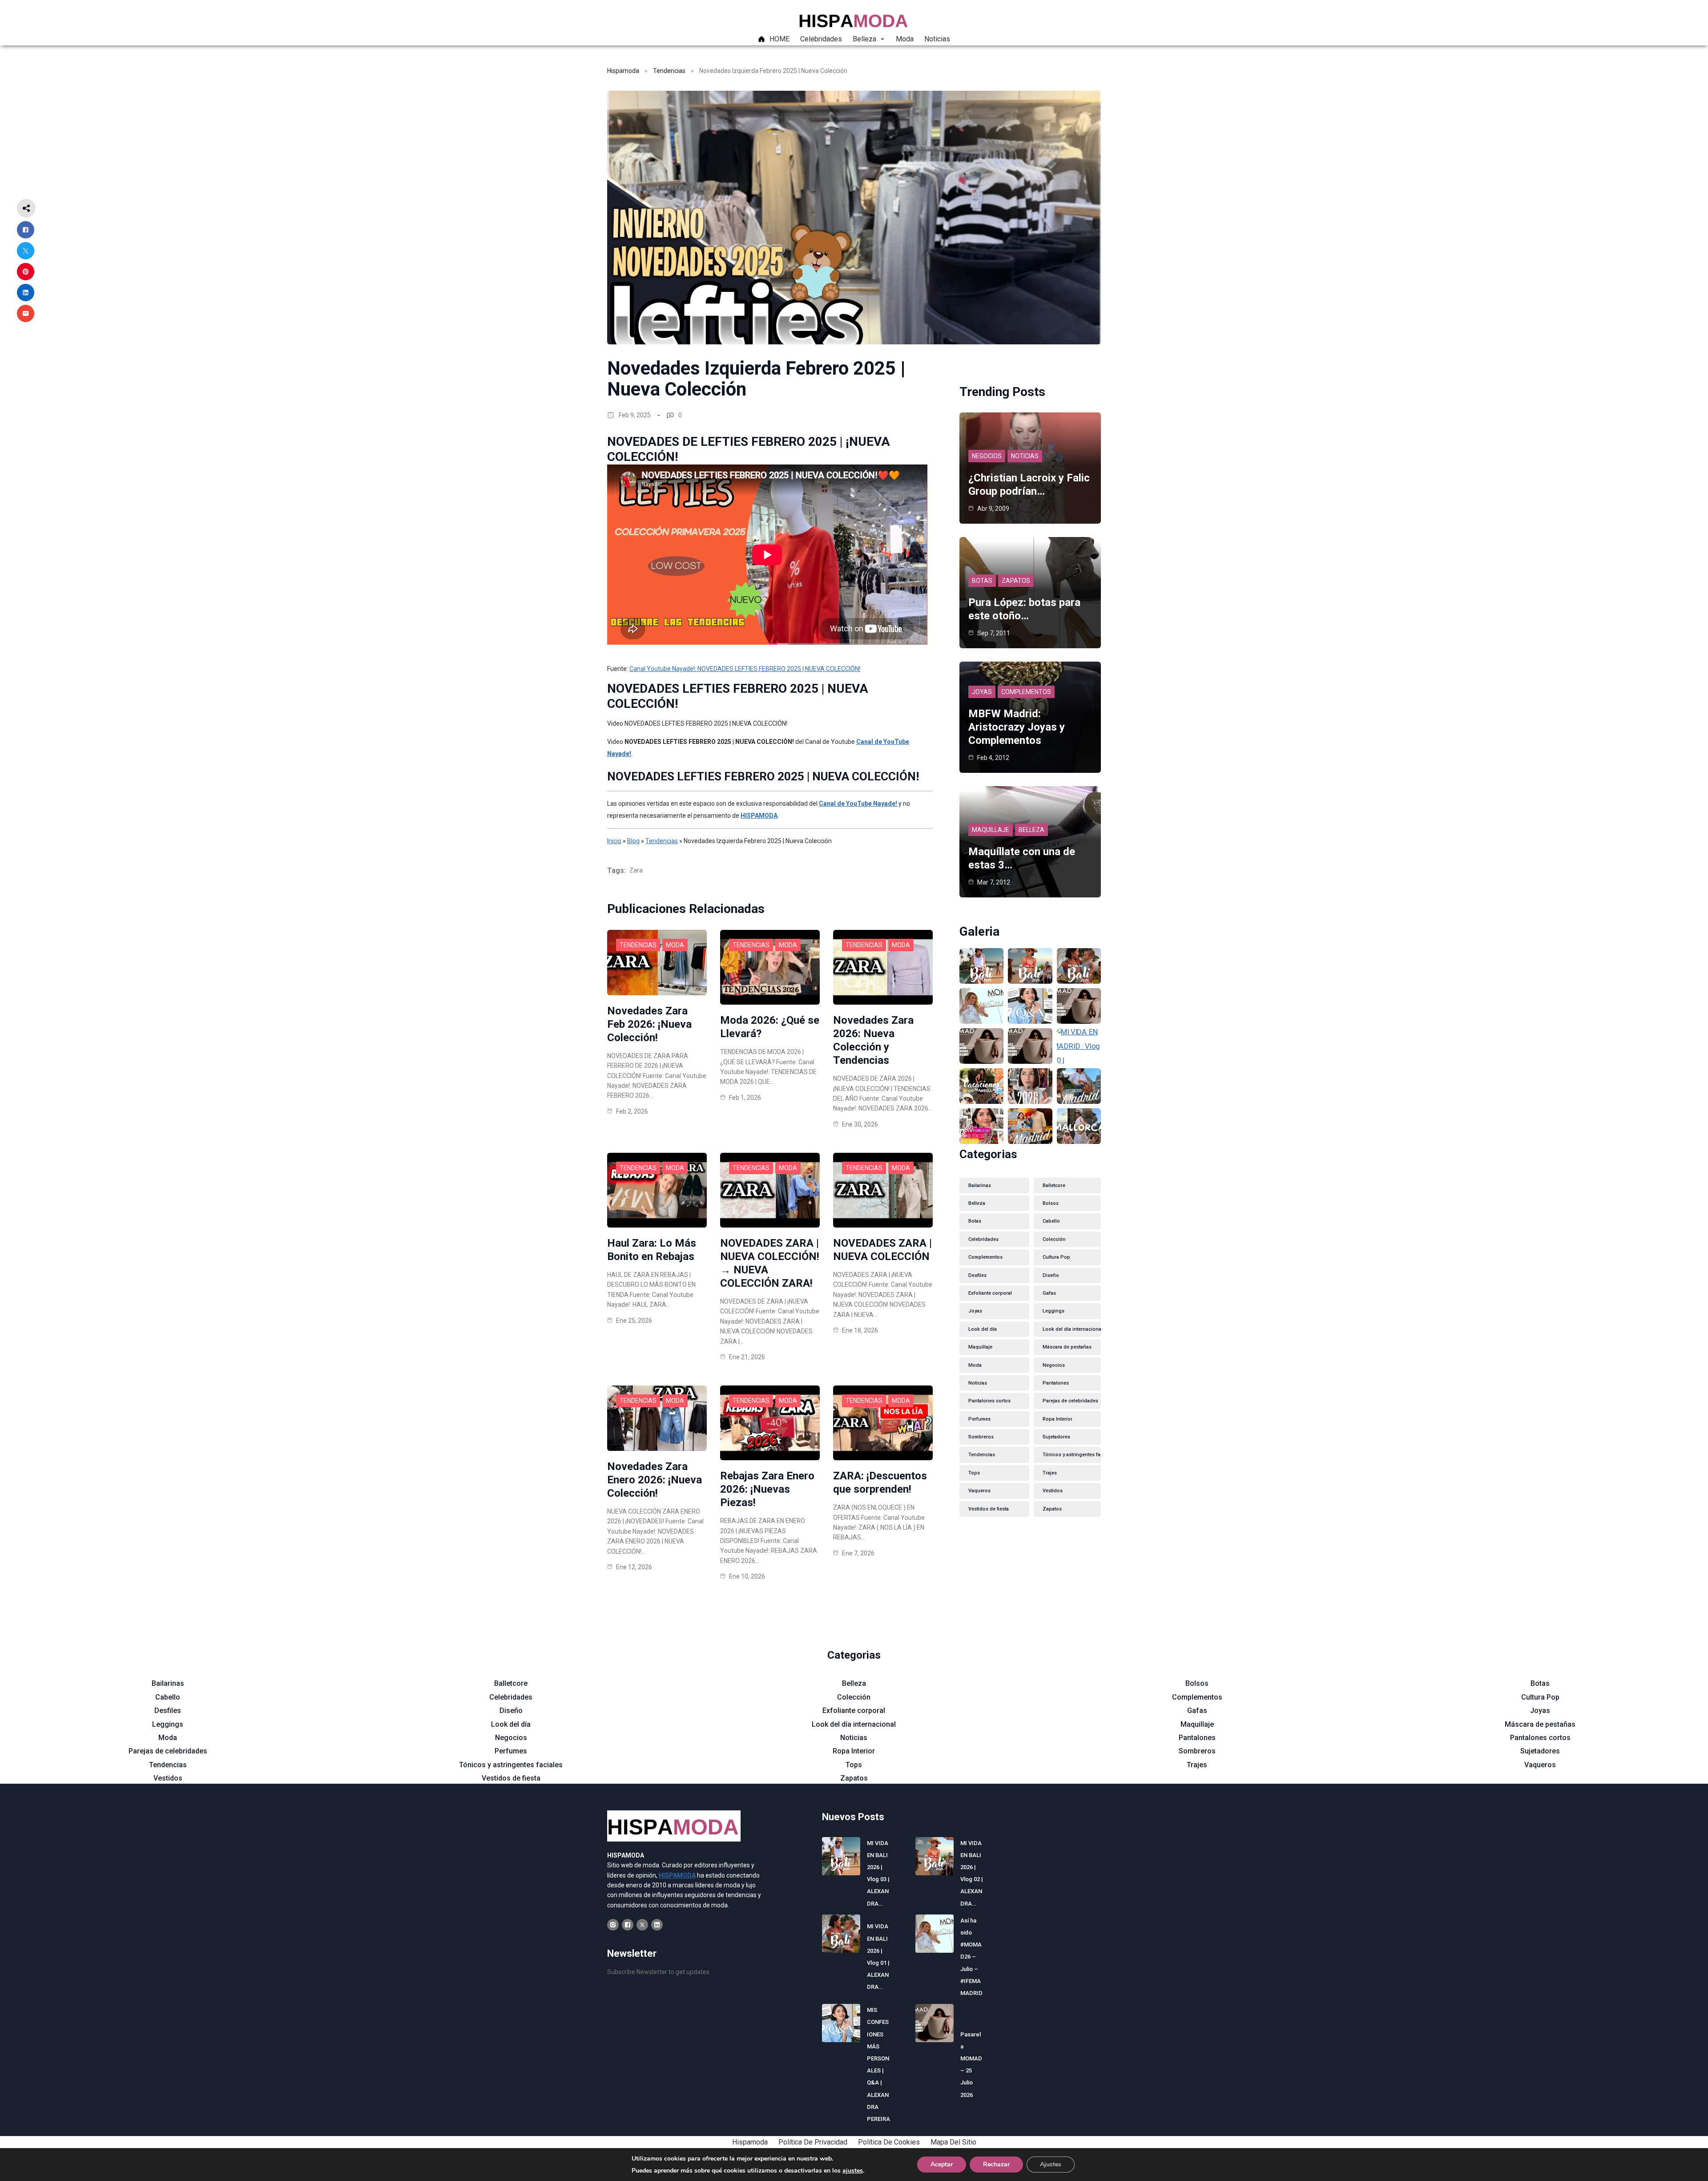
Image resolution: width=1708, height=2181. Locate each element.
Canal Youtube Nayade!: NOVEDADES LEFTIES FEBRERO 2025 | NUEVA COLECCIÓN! (745, 669)
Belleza (1031, 830)
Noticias (1025, 456)
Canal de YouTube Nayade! (858, 804)
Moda (675, 945)
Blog (633, 841)
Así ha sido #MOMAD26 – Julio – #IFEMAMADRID (971, 1957)
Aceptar (942, 2164)
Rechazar (996, 2164)
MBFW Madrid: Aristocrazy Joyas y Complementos (1017, 727)
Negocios (987, 456)
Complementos (1026, 692)
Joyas (982, 692)
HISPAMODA (759, 816)
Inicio (614, 841)
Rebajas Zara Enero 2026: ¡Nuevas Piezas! (767, 1489)
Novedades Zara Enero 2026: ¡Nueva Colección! (655, 1480)
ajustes (853, 2171)
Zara (636, 870)
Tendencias (669, 71)
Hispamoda (623, 71)
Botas (982, 581)
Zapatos (1016, 581)
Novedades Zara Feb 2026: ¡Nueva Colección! (649, 1024)
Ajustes (1051, 2164)
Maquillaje (991, 830)
